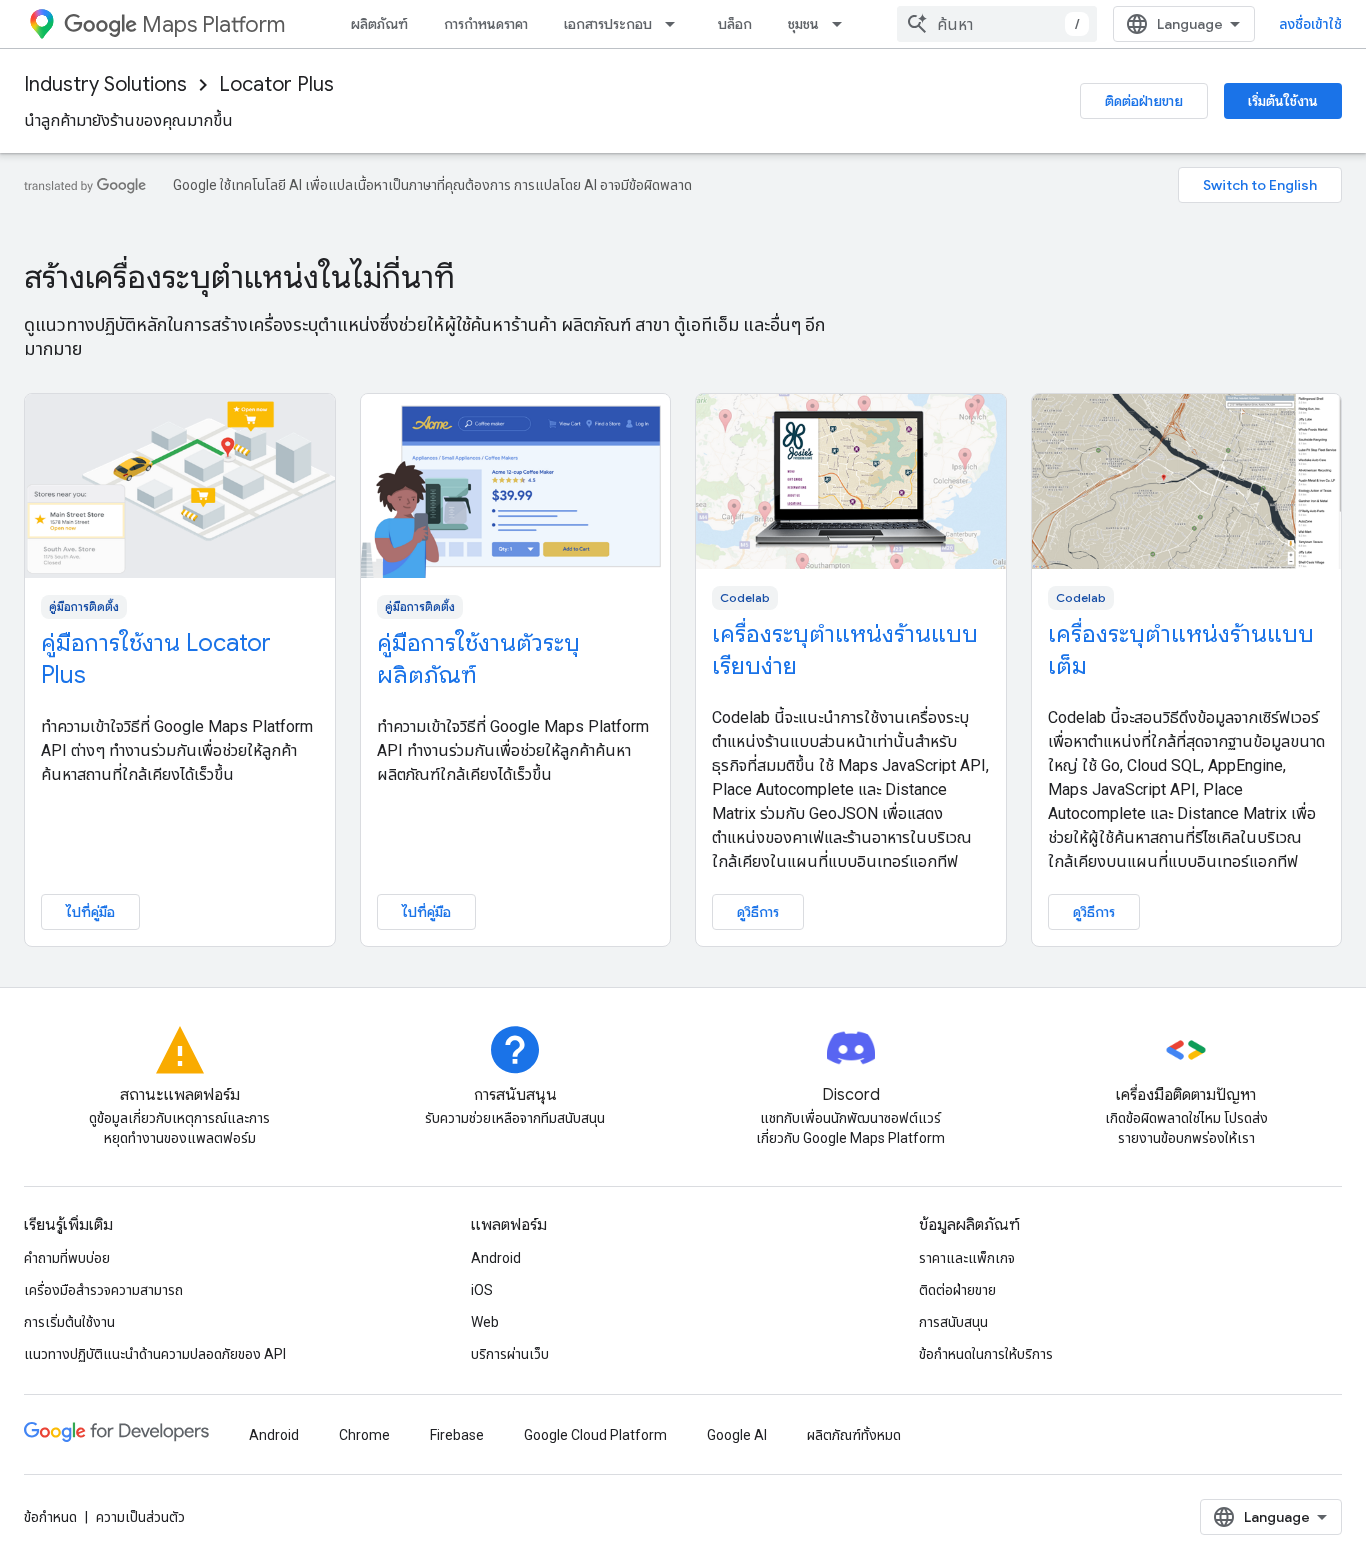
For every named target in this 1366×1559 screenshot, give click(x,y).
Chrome (364, 1435)
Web (485, 1322)
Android (496, 1258)
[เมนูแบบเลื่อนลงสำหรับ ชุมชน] (843, 24)
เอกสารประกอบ (608, 24)
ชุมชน (803, 24)
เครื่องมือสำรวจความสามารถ (103, 1290)
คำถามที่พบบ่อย (67, 1258)
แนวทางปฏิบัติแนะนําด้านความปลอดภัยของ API (155, 1354)
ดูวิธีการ (758, 912)
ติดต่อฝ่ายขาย (1144, 101)
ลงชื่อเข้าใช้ (1310, 24)
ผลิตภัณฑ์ (379, 24)
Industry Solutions (105, 84)
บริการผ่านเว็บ (510, 1354)
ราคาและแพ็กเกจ (967, 1258)
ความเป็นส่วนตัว (140, 1517)
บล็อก (735, 24)
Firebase (457, 1435)
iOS (482, 1290)
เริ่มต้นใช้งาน (1283, 101)
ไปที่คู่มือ (90, 912)
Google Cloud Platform (595, 1435)
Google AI (737, 1435)
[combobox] (997, 24)
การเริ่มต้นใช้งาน (69, 1322)
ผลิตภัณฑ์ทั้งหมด (854, 1435)
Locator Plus (276, 84)
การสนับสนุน (953, 1322)
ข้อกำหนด (50, 1517)
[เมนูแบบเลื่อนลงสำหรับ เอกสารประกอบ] (676, 24)
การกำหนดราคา (486, 24)
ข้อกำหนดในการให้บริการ (986, 1354)
